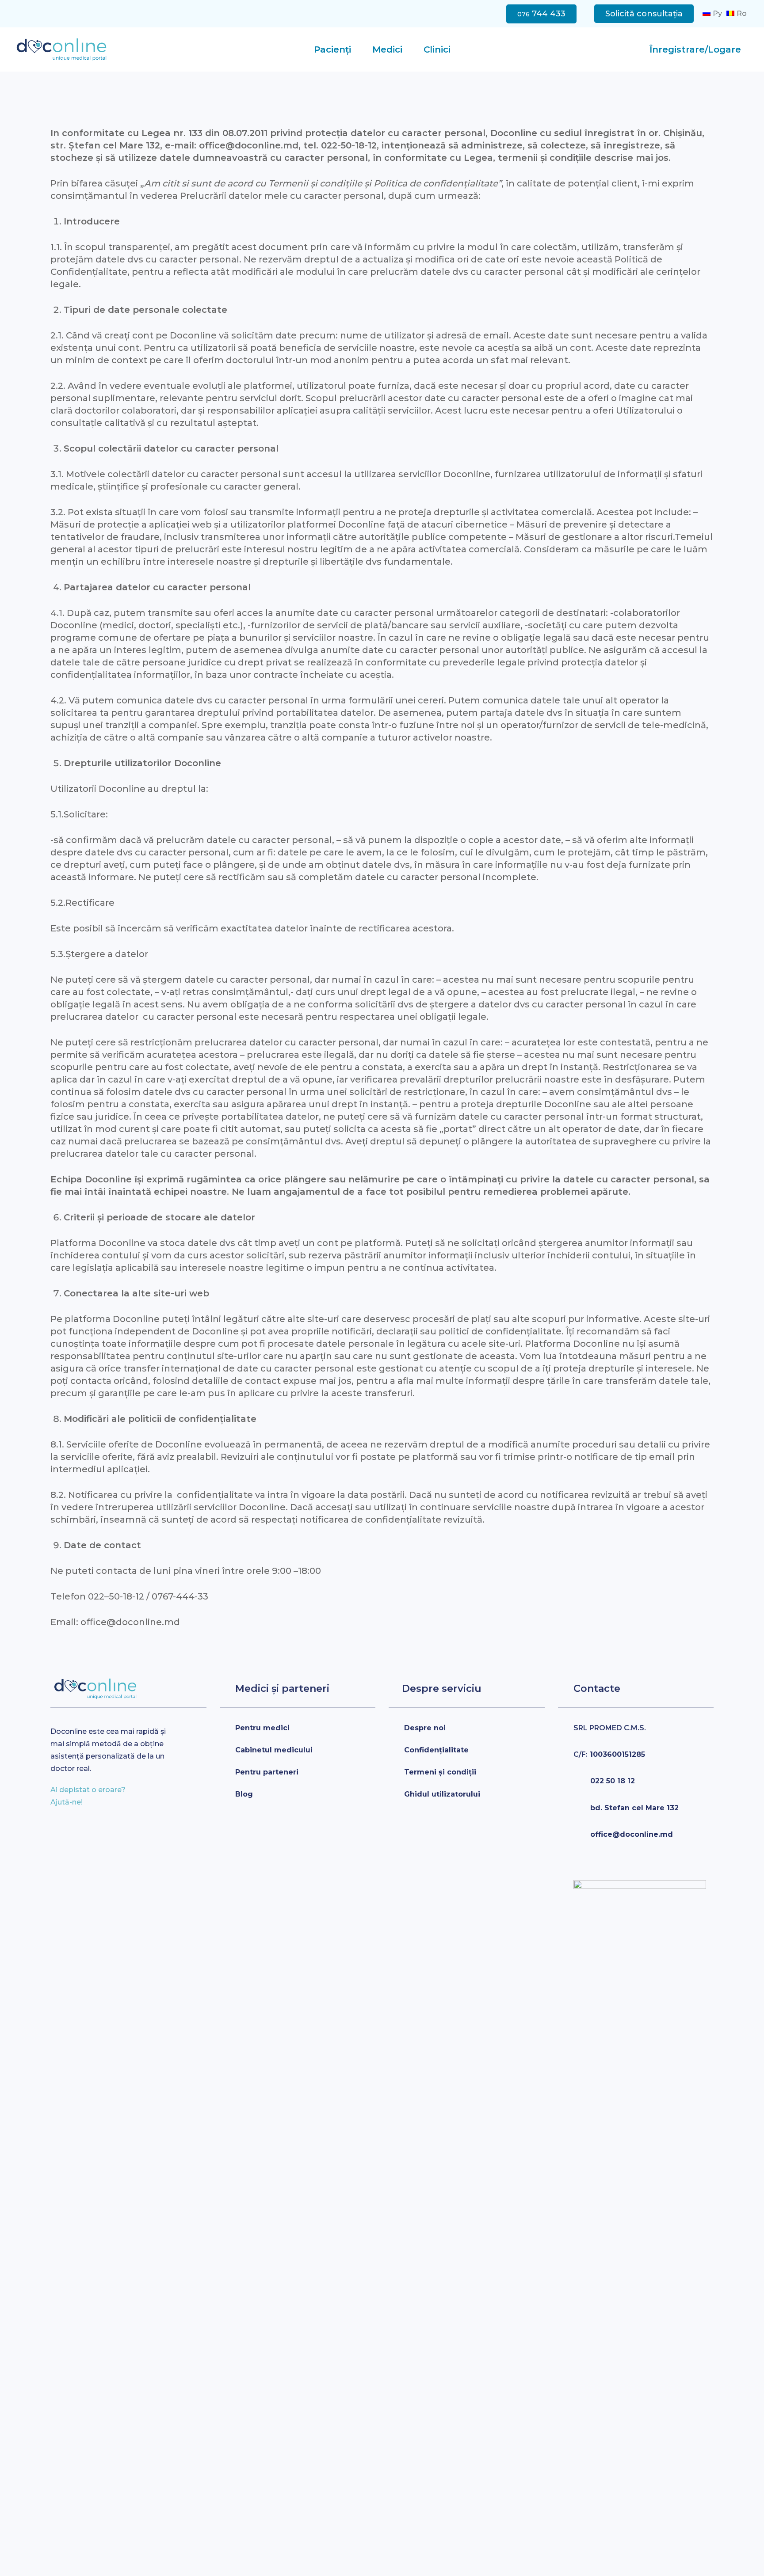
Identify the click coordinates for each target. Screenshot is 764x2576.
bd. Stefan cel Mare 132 (634, 1808)
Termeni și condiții (440, 1772)
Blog (244, 1794)
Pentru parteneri (267, 1772)
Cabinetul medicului (274, 1750)
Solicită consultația (644, 14)
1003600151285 (609, 1754)
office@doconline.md (632, 1834)
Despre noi (425, 1728)
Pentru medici (262, 1728)
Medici (387, 49)
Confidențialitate (436, 1750)
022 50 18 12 (613, 1781)
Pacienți (332, 49)
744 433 (541, 14)
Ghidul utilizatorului (442, 1794)
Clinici (437, 49)
